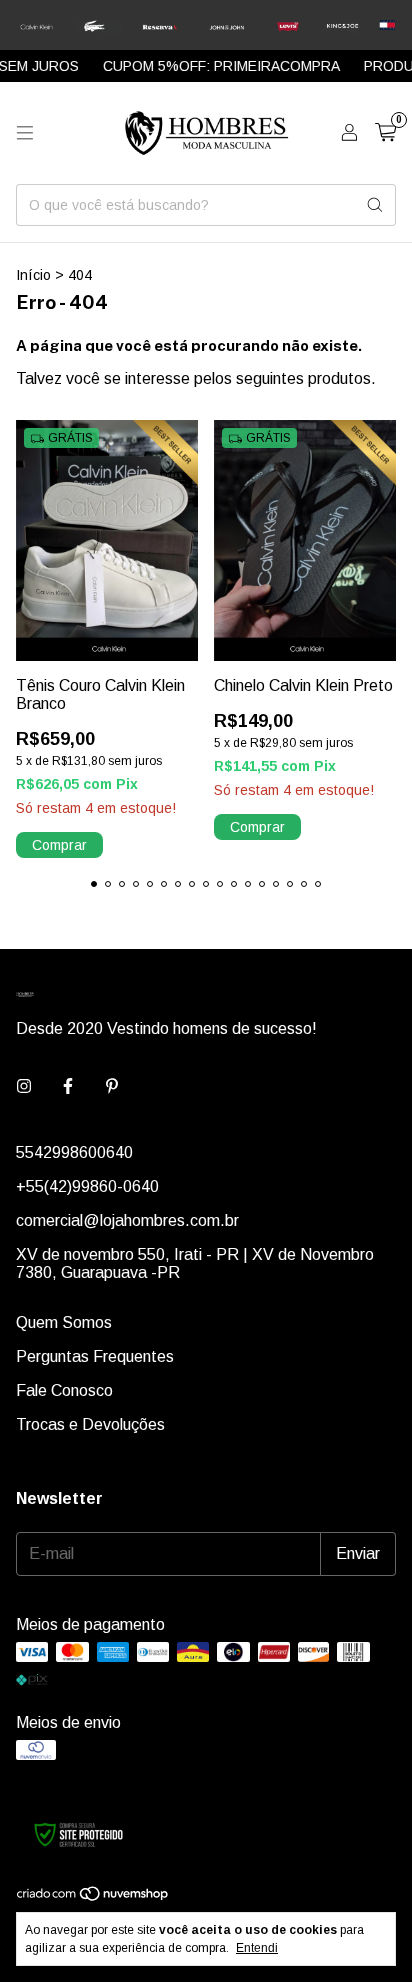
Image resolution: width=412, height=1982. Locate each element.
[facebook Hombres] (68, 1087)
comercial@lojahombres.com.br (127, 1220)
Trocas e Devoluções (90, 1424)
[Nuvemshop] (93, 1898)
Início (33, 275)
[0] (385, 133)
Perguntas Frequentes (95, 1356)
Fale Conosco (64, 1390)
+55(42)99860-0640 (87, 1186)
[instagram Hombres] (24, 1087)
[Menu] (25, 133)
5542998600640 (74, 1152)
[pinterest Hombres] (112, 1087)
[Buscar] (375, 205)
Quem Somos (64, 1322)
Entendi (257, 1948)
